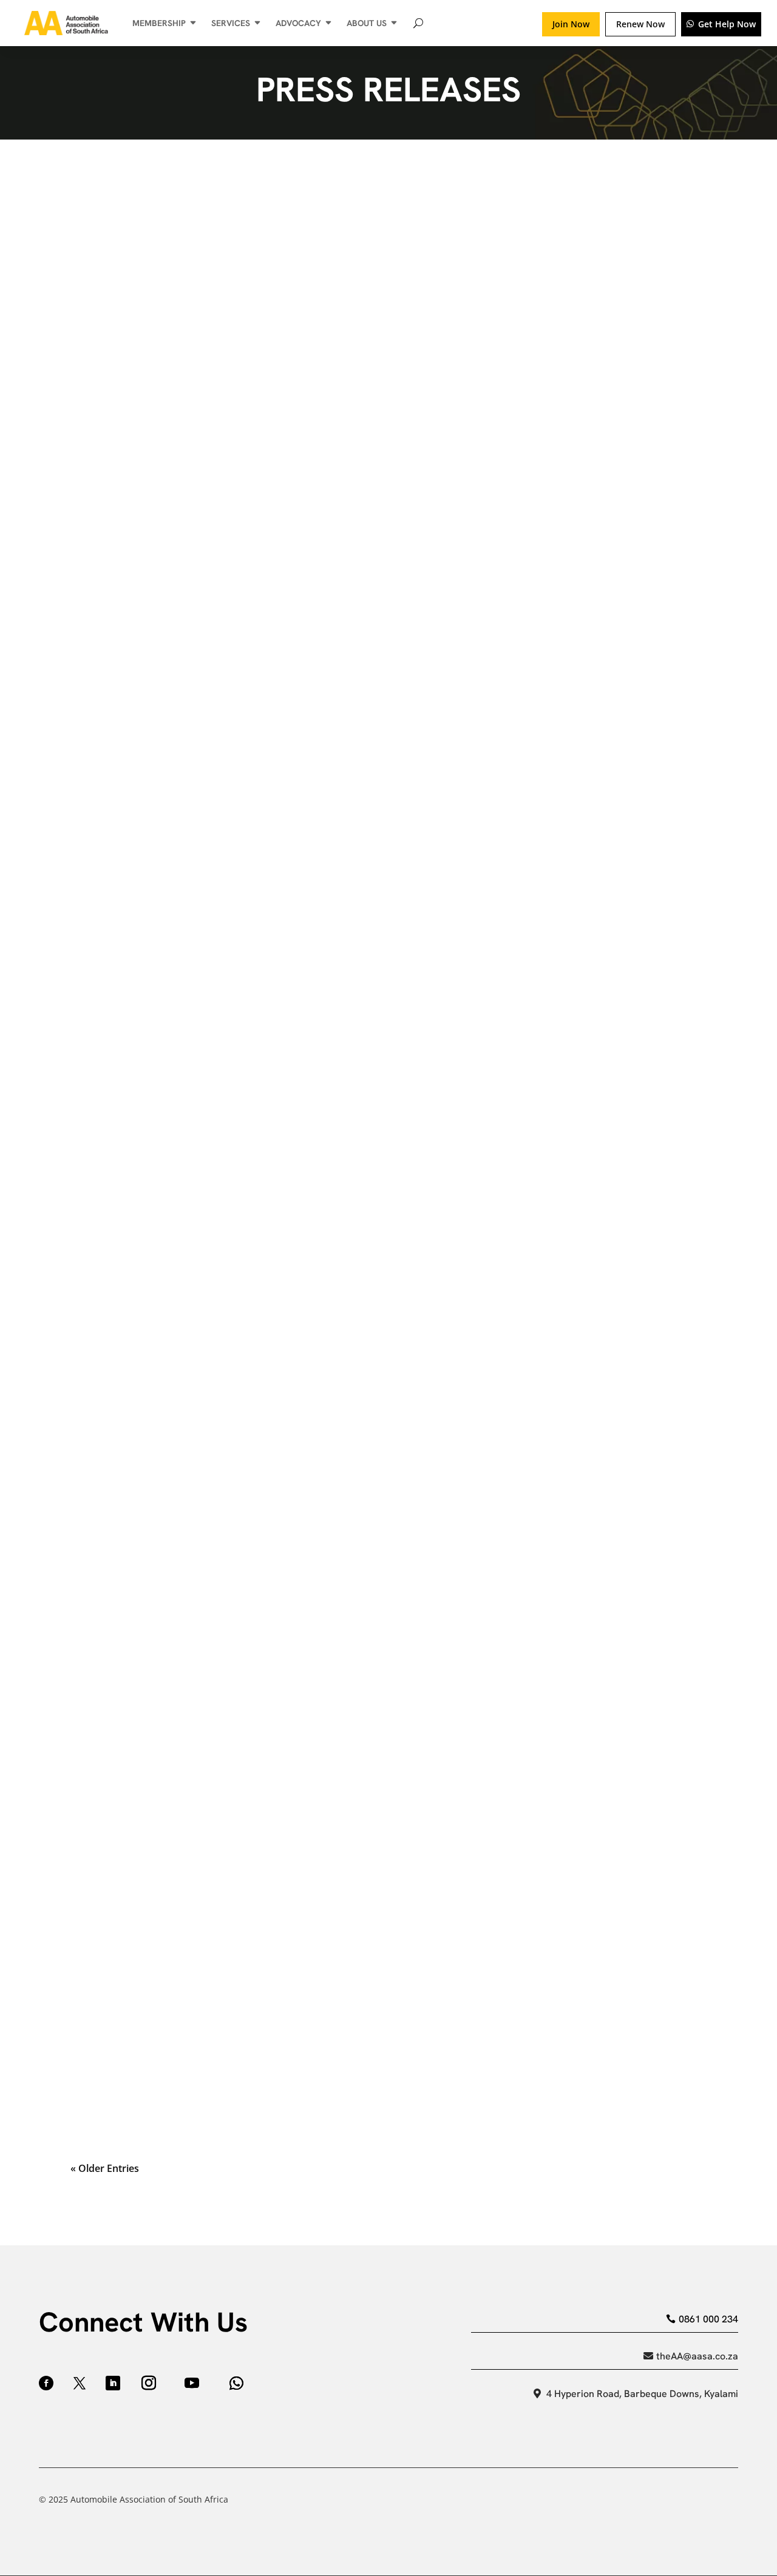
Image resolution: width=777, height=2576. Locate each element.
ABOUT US (367, 23)
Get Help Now (727, 24)
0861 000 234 (708, 2319)
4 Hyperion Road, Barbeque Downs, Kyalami (642, 2394)
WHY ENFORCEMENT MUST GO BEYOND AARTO (190, 1697)
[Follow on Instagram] (149, 2383)
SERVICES (231, 23)
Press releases (168, 240)
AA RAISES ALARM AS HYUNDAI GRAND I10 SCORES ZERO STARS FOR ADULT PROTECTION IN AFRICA (323, 1214)
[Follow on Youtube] (192, 2383)
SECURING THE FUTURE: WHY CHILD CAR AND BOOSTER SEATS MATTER (251, 1375)
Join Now (571, 24)
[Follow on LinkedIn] (113, 2383)
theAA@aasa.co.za (697, 2356)
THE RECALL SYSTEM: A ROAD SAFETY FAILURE (188, 1536)
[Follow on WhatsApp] (236, 2383)
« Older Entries (105, 2168)
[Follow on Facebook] (46, 2383)
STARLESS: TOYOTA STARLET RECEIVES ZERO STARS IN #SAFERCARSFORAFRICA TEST (285, 380)
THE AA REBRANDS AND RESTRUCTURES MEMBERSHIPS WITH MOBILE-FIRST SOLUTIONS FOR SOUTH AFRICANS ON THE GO (380, 2019)
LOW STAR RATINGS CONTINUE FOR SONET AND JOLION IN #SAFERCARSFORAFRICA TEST (297, 219)
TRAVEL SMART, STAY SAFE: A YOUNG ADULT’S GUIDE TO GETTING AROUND (260, 1858)
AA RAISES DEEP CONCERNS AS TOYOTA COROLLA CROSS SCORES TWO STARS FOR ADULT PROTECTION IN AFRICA (360, 717)
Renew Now (640, 24)
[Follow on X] (80, 2383)
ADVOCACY (298, 23)
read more (389, 296)
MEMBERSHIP (159, 23)
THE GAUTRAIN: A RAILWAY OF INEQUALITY (179, 1053)
